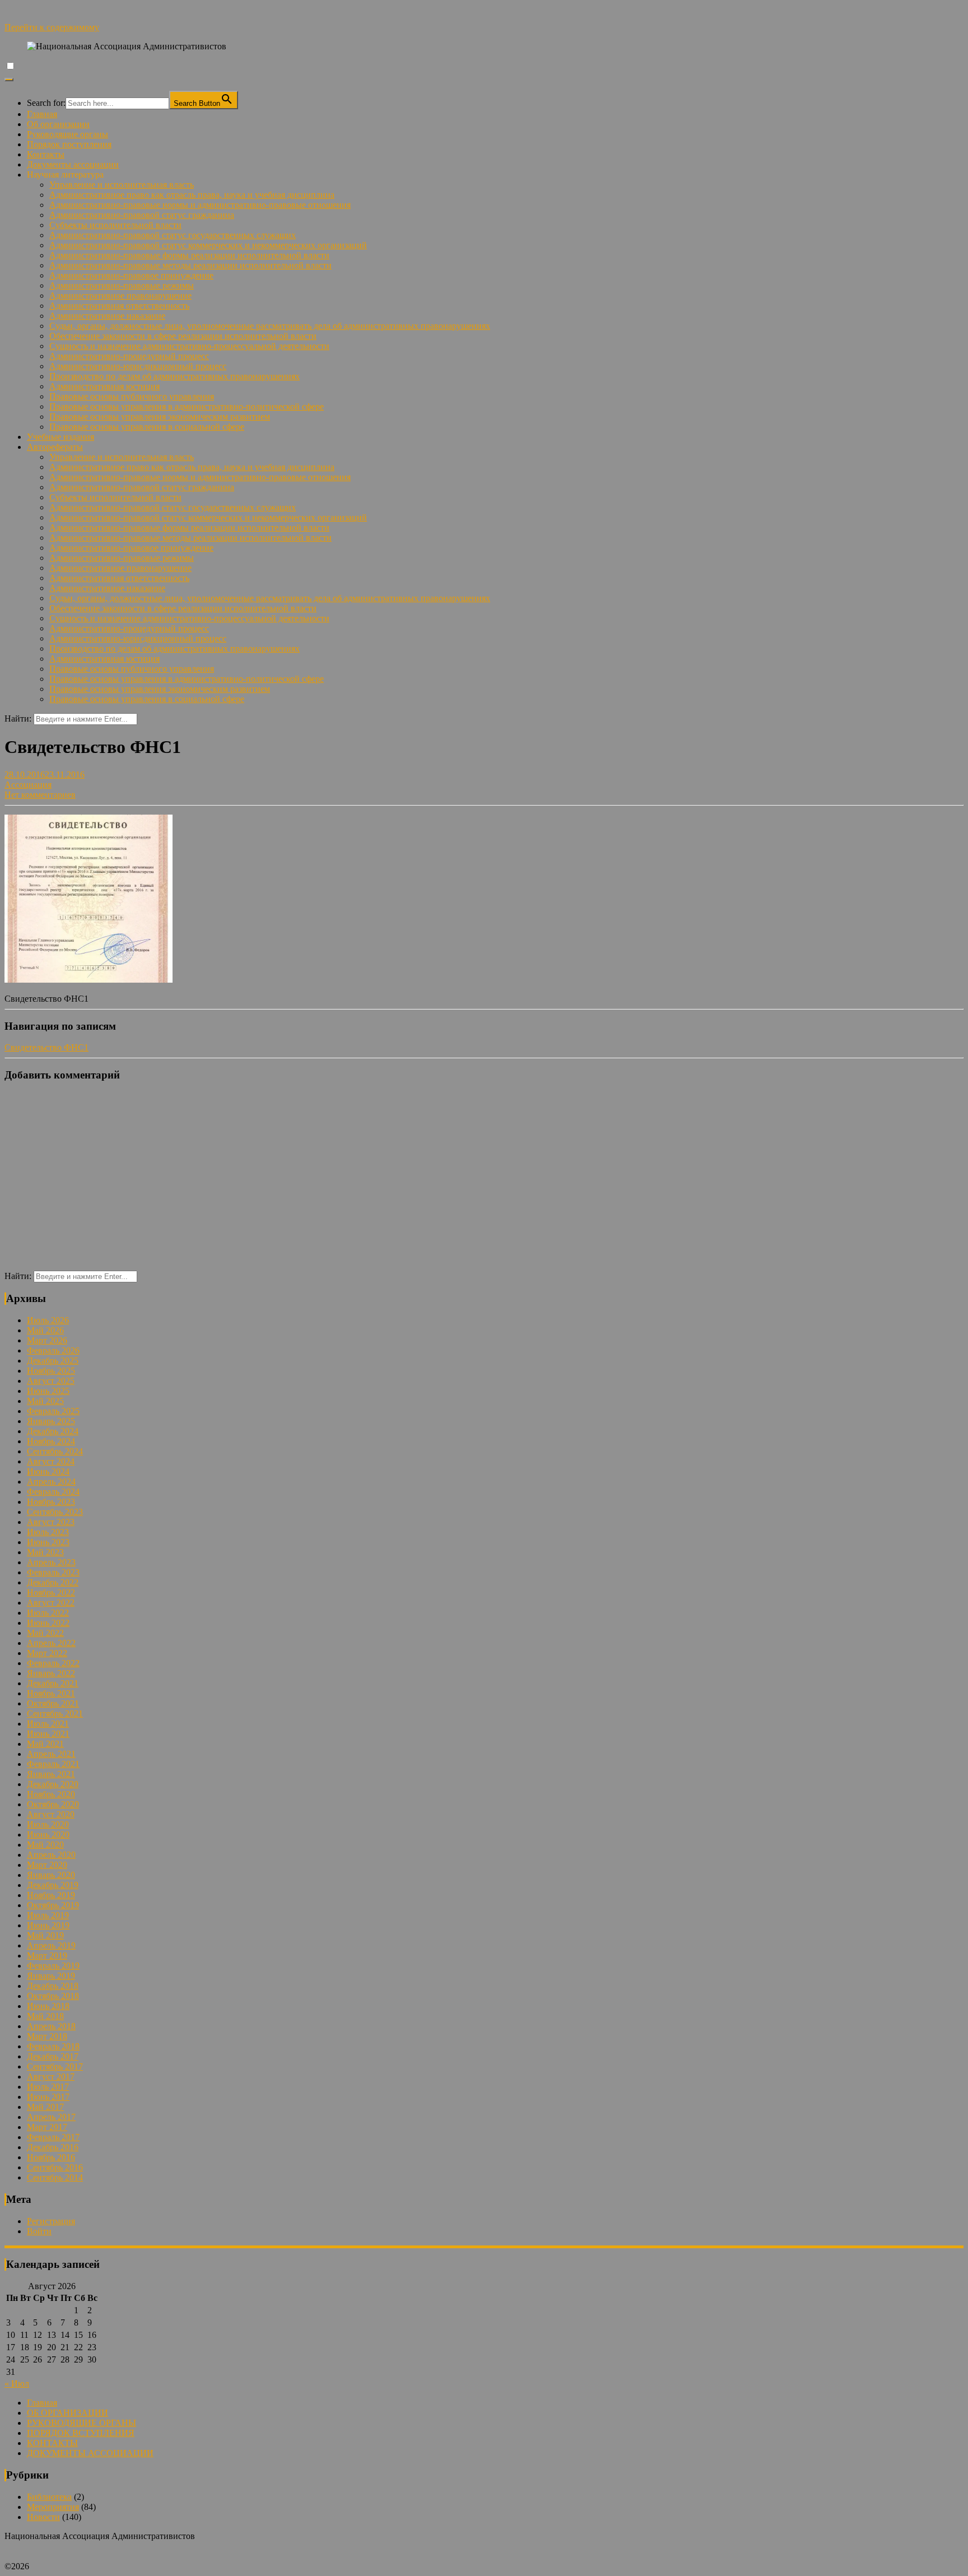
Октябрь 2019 (53, 1905)
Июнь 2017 (48, 2097)
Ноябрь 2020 (51, 1794)
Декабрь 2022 (53, 1582)
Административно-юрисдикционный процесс (138, 366)
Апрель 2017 (51, 2117)
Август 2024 (51, 1461)
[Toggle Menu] (9, 80)
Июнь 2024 (48, 1471)
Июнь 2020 (48, 1835)
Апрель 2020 (51, 1855)
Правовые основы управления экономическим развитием (160, 417)
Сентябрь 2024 (55, 1451)
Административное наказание (107, 316)
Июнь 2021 (48, 1734)
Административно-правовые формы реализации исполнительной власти (189, 255)
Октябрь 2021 (53, 1703)
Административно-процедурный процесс (129, 356)
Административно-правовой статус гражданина (142, 215)
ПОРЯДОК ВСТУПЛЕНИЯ (81, 2433)
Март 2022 (47, 1653)
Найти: (18, 719)
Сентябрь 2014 (55, 2177)
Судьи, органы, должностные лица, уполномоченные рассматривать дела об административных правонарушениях (270, 326)
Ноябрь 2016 (51, 2157)
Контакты (46, 154)
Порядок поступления (69, 144)
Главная (42, 114)
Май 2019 (45, 1935)
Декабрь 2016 (53, 2147)
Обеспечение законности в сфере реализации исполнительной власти (183, 336)
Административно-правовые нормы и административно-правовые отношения (200, 205)
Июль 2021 (48, 1724)
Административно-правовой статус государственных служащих (173, 235)
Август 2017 (51, 2077)
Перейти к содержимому (52, 27)
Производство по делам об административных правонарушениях (174, 376)
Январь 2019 (51, 1976)
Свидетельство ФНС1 (46, 1047)
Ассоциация (28, 785)
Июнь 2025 (48, 1391)
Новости (43, 2517)
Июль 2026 (48, 1320)
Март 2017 (47, 2127)
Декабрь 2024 (53, 1431)
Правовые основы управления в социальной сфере (147, 427)
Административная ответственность (119, 306)
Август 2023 (51, 1522)
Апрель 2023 (51, 1562)
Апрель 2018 (51, 2026)
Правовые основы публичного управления (132, 396)
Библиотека (49, 2497)
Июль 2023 (48, 1532)
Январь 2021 (51, 1774)
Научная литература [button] (65, 175)
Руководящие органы (68, 134)
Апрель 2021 (51, 1754)
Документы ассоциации (73, 164)
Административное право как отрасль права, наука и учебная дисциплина (192, 195)
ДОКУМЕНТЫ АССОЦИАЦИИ (90, 2453)
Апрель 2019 (51, 1945)
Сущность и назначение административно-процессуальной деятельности (189, 346)
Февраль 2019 (53, 1966)
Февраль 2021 (53, 1764)
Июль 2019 (48, 1915)
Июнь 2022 (48, 1623)
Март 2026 (47, 1340)
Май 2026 (45, 1330)
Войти (39, 2231)
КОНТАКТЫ (52, 2443)
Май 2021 (45, 1744)
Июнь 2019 (48, 1925)
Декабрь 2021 (53, 1683)
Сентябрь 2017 (55, 2066)
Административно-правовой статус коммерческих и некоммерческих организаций (208, 245)
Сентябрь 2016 (55, 2167)
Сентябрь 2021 (55, 1714)
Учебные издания (61, 437)
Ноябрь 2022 (51, 1592)
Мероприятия (53, 2507)
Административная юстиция (104, 386)
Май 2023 (45, 1552)
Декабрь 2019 (53, 1885)
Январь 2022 (51, 1673)
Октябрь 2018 (53, 1996)
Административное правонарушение (120, 296)
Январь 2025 (51, 1421)
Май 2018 (45, 2016)
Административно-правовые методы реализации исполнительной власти (190, 265)
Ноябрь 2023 (51, 1502)
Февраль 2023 (53, 1572)
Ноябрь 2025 (51, 1371)
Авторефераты (55, 447)
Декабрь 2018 (53, 1986)
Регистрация (51, 2221)
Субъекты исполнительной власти (115, 225)
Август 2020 (51, 1814)
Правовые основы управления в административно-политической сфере (187, 406)
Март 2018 (47, 2036)
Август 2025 (51, 1381)
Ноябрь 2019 (51, 1895)
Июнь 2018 (48, 2006)
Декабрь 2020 (53, 1784)
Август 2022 (51, 1603)
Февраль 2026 (53, 1350)
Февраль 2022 (53, 1663)
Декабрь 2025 (53, 1361)
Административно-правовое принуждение (131, 275)
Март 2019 (47, 1956)
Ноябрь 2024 (51, 1441)
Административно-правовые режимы (122, 285)
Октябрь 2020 (53, 1804)
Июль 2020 (48, 1824)
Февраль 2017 (53, 2137)
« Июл (17, 2384)
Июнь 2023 (48, 1542)
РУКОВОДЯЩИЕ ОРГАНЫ (82, 2423)
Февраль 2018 (53, 2046)
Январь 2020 (51, 1875)
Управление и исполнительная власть (122, 185)
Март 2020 (47, 1865)
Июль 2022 (48, 1613)
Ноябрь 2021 (51, 1693)
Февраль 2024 (53, 1492)
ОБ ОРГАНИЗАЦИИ (68, 2413)
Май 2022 (45, 1633)
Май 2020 (45, 1845)
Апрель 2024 (51, 1482)
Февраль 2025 (53, 1411)
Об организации (58, 124)
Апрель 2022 (51, 1643)
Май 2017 (45, 2107)
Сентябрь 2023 (55, 1512)
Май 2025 (45, 1401)
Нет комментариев (40, 795)
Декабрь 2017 (53, 2056)
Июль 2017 (48, 2087)
